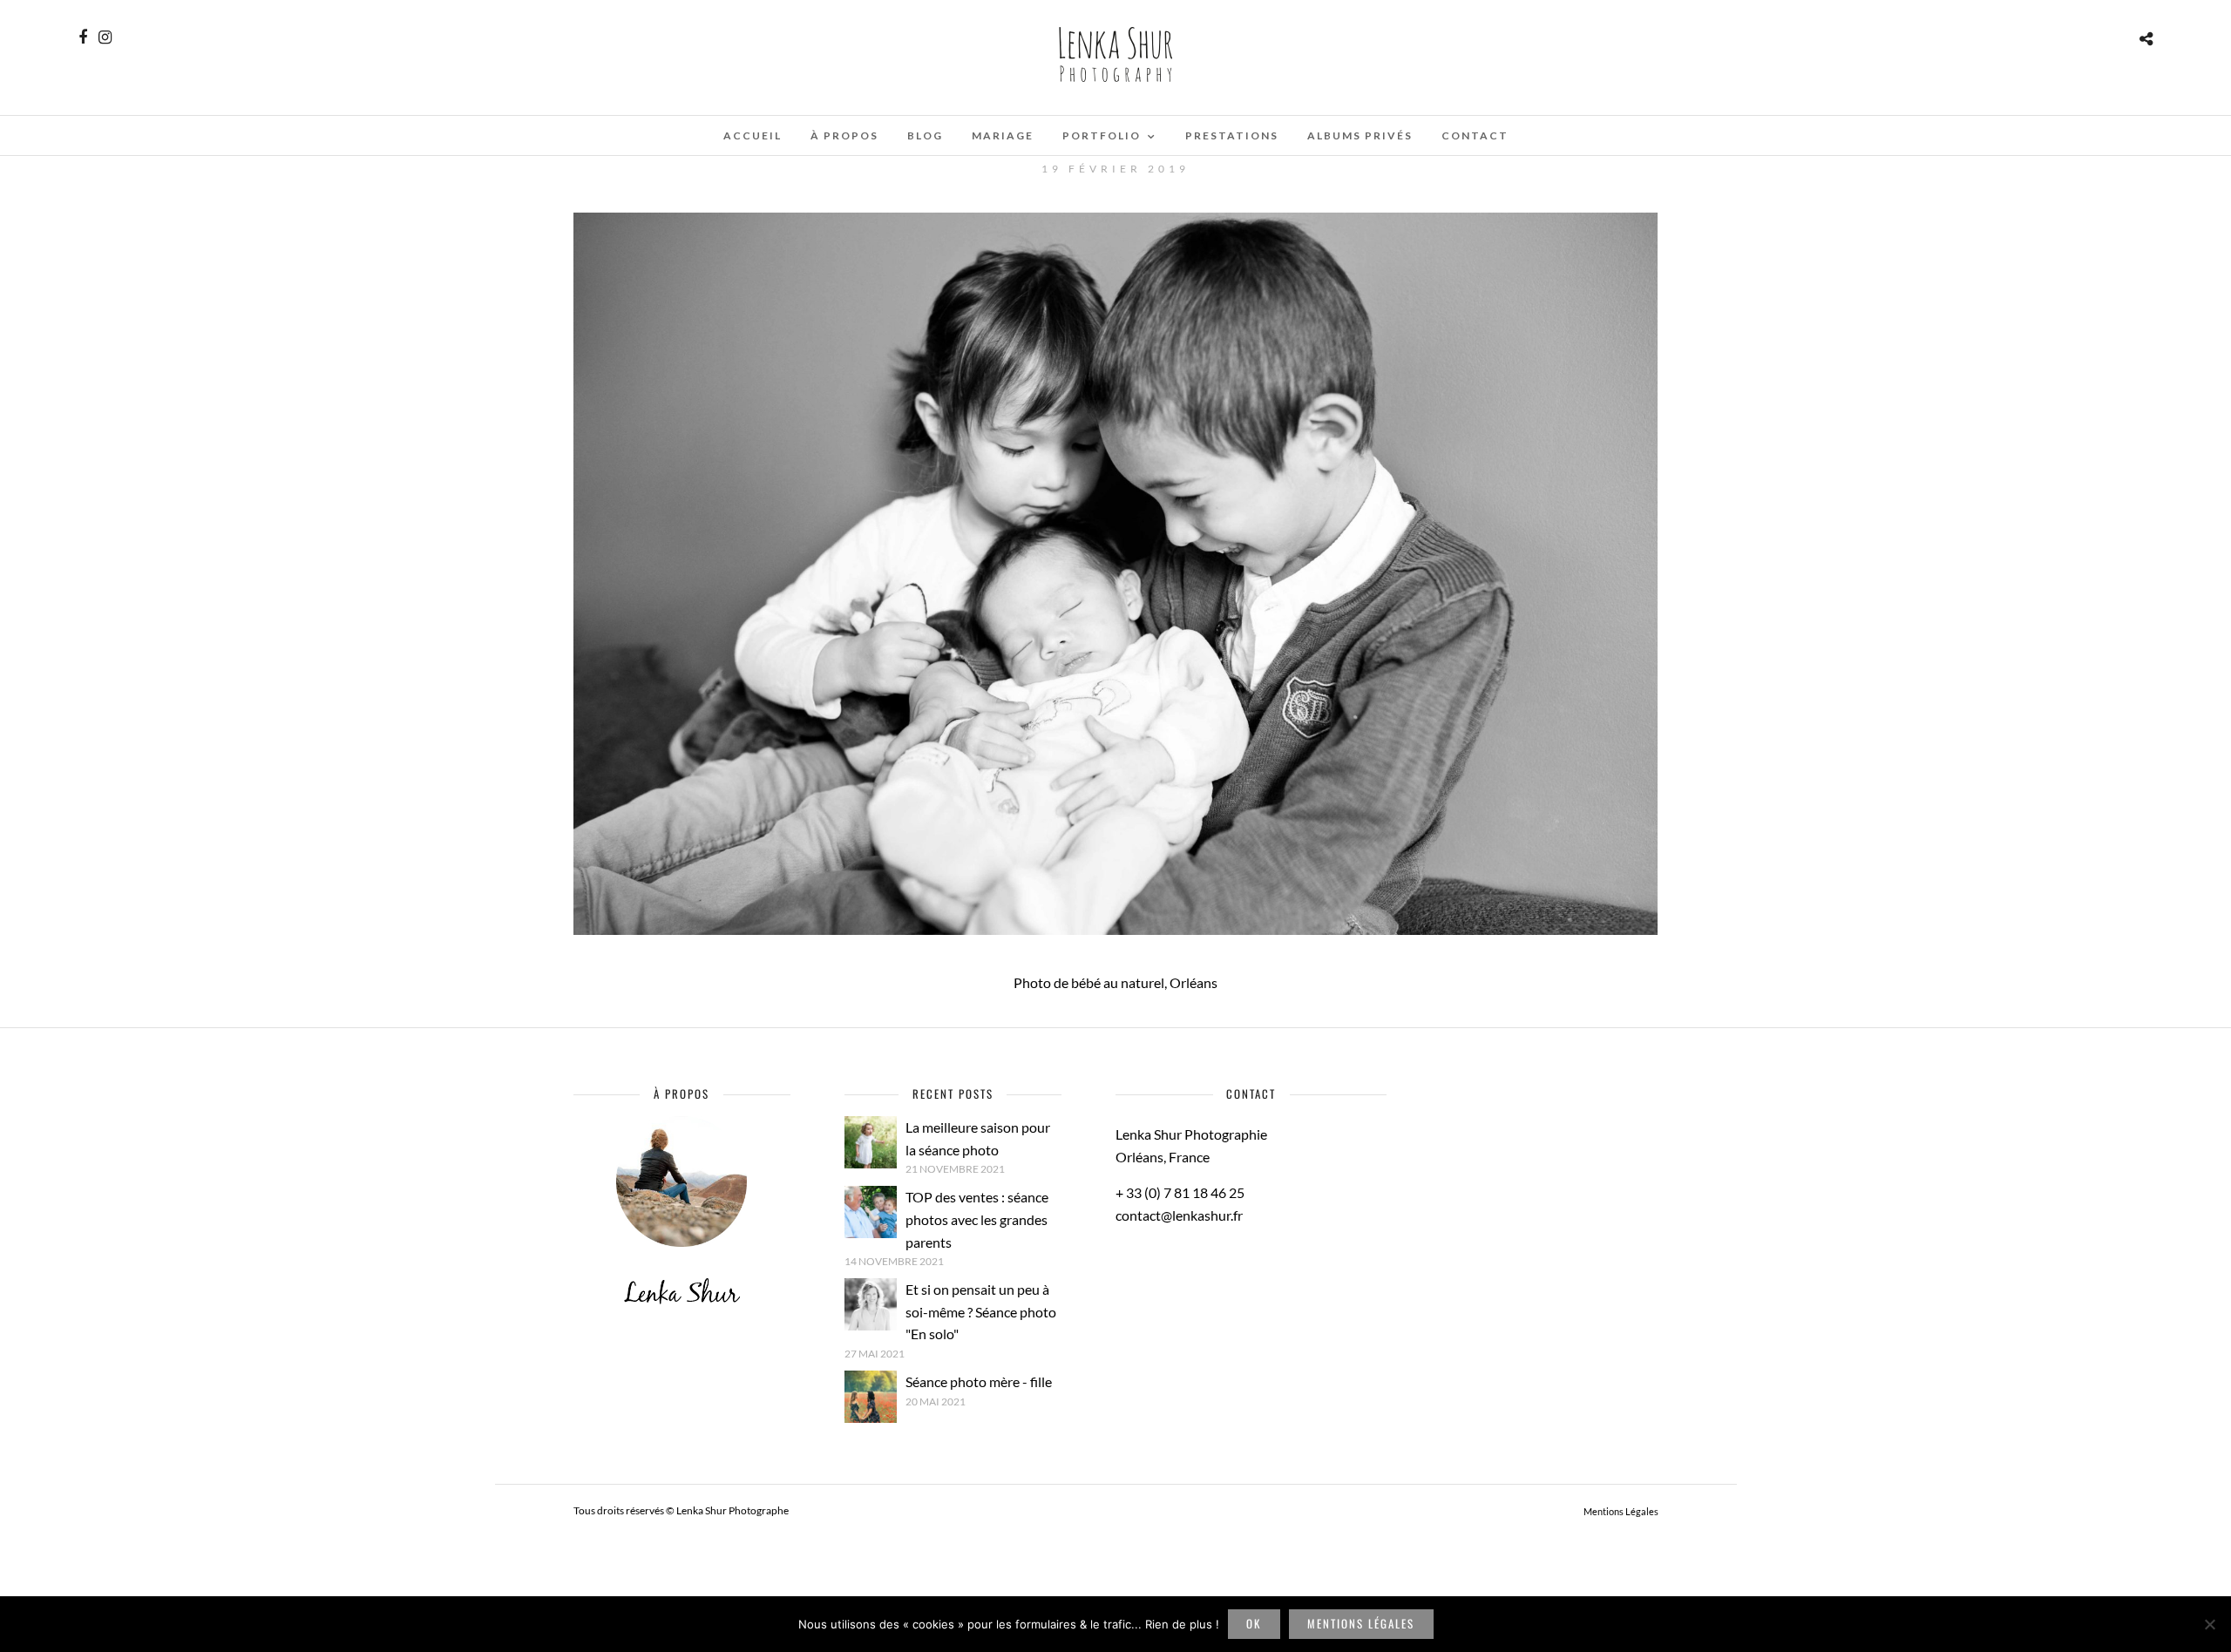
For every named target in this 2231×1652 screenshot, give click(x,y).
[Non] (2209, 1624)
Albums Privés (1360, 135)
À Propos (844, 135)
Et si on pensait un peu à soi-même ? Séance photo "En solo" (981, 1311)
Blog (925, 135)
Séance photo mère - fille (979, 1381)
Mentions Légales (1621, 1511)
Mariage (1003, 135)
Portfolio (1102, 135)
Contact (1475, 135)
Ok (1254, 1623)
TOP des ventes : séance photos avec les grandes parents (977, 1219)
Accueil (753, 135)
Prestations (1232, 135)
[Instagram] (105, 37)
